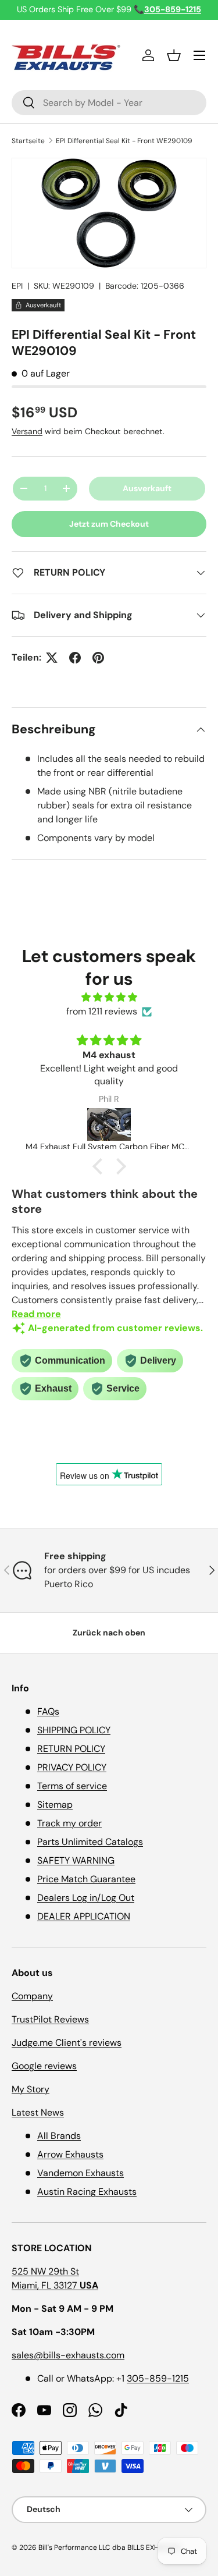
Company (32, 1996)
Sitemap (55, 1805)
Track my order (69, 1823)
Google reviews (44, 2066)
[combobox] (109, 103)
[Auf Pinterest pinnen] (98, 658)
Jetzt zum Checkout (109, 524)
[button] (174, 55)
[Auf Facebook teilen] (75, 658)
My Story (31, 2089)
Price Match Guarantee (86, 1879)
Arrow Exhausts (70, 2154)
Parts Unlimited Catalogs (90, 1842)
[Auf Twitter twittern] (52, 658)
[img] (109, 997)
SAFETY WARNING (76, 1860)
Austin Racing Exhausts (87, 2192)
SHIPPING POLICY (74, 1730)
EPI (17, 286)
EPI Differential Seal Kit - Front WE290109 (124, 141)
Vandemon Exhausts (81, 2173)
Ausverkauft (147, 488)
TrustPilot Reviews (50, 2019)
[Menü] (199, 55)
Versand (27, 431)
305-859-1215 (158, 2378)
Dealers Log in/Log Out (86, 1898)
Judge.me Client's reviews (67, 2043)
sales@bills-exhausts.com (68, 2355)
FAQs (48, 1711)
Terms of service (72, 1786)
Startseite (28, 141)
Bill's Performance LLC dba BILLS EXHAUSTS (109, 2547)
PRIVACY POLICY (72, 1767)
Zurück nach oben (109, 1633)
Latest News (38, 2112)
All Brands (59, 2136)
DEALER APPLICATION (84, 1916)
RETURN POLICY (71, 1749)
